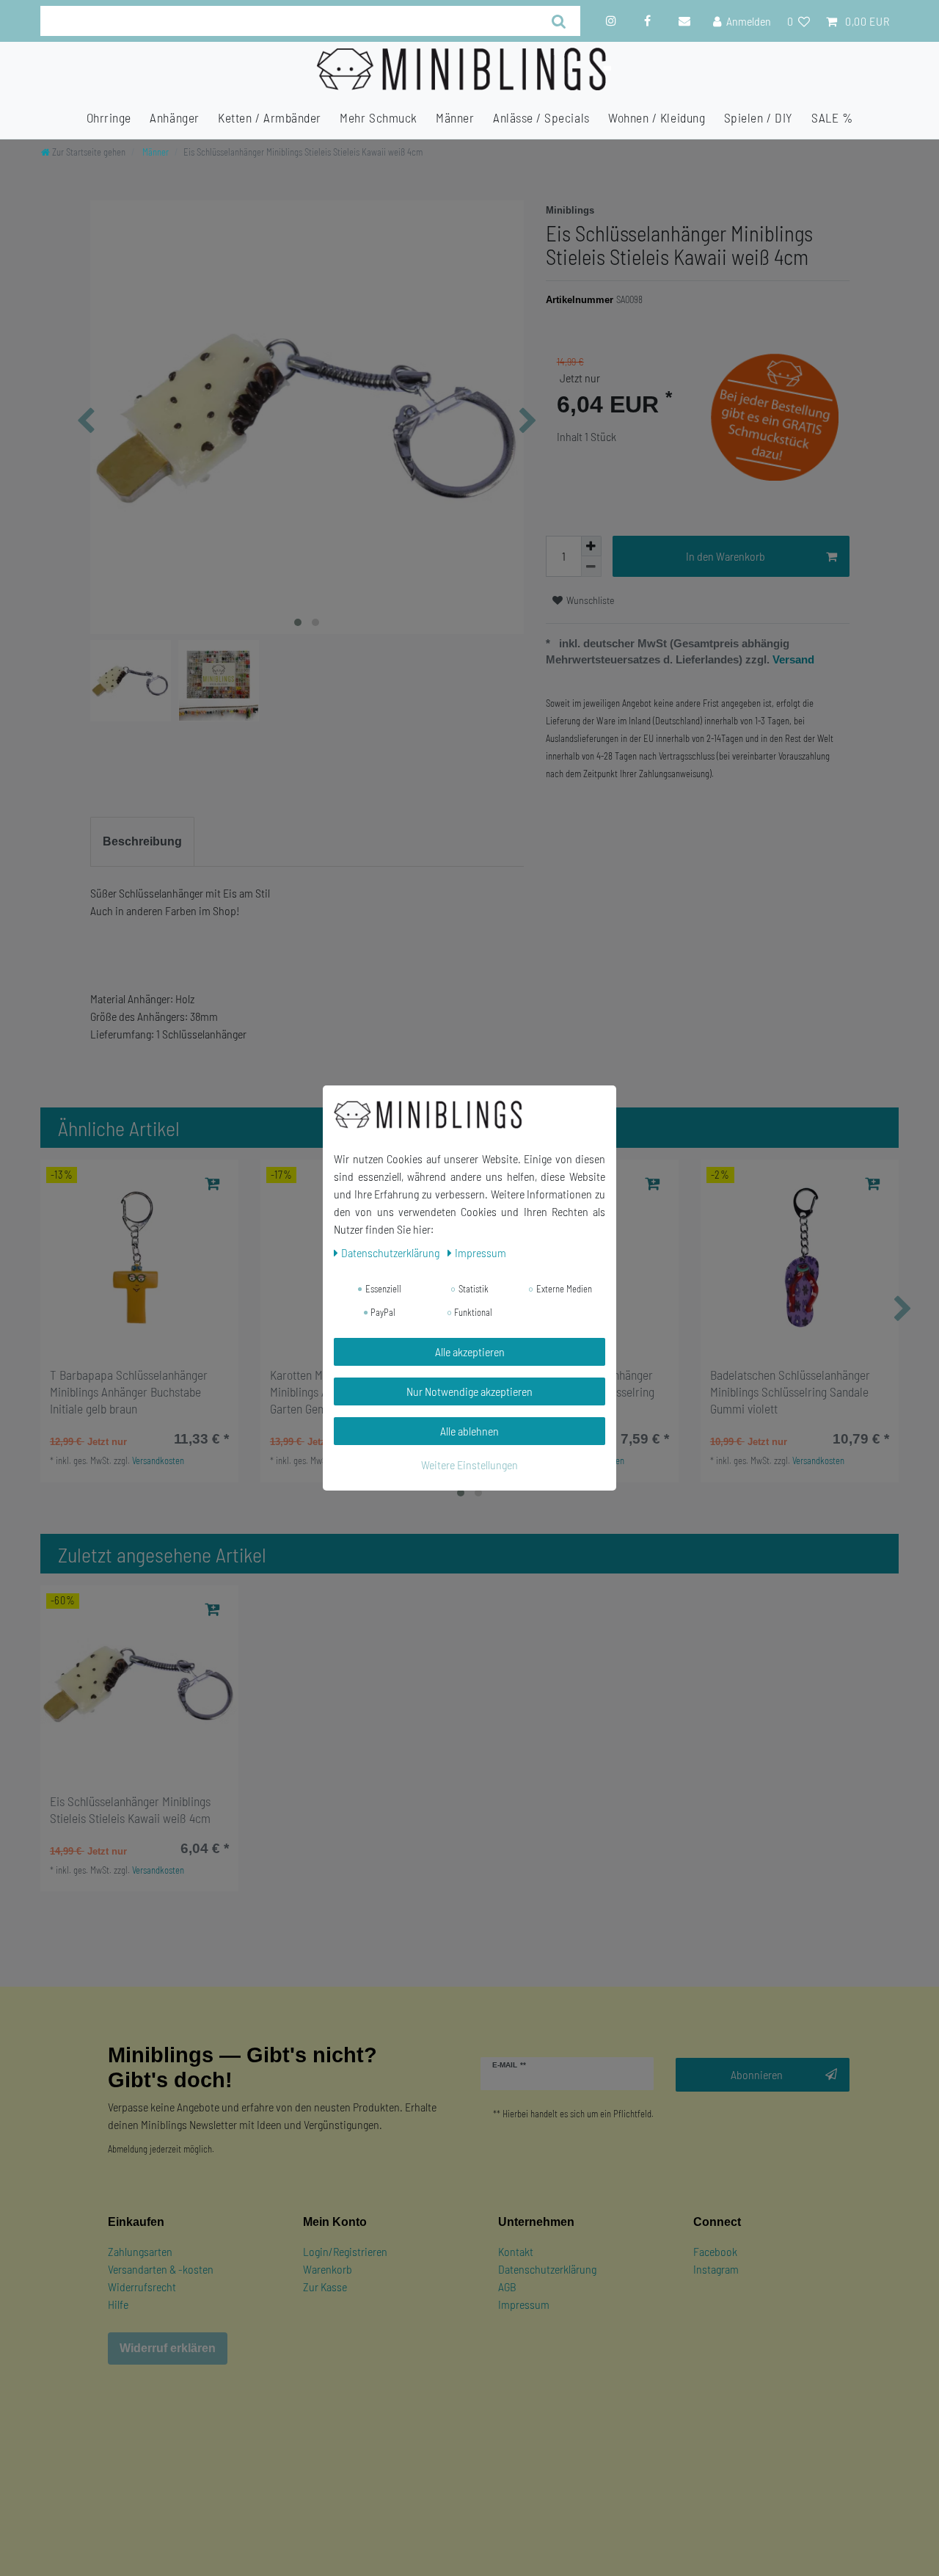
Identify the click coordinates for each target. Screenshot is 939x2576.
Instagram (716, 2269)
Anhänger (174, 117)
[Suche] (559, 21)
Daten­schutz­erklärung (391, 1252)
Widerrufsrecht (142, 2286)
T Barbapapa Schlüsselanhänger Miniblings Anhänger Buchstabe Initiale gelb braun (129, 1391)
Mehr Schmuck (378, 117)
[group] (139, 1259)
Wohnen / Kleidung (657, 117)
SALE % (832, 117)
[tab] (142, 842)
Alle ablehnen (469, 1431)
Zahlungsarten (140, 2251)
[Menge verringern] (591, 567)
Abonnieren (757, 2074)
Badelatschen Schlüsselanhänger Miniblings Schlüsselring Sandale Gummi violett (790, 1391)
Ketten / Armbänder (270, 117)
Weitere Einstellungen (469, 1465)
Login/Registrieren (345, 2251)
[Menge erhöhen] (591, 546)
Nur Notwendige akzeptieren (469, 1391)
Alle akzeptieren (470, 1351)
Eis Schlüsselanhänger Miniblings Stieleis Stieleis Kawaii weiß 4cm (130, 1809)
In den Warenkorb (726, 556)
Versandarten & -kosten (161, 2269)
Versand (792, 659)
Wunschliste (589, 600)
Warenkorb (328, 2269)
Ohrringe (109, 117)
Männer (455, 117)
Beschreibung (142, 841)
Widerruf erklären (168, 2348)
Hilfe (118, 2304)
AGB (507, 2286)
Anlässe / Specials (541, 117)
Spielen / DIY (759, 117)
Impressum (524, 2304)
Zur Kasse (325, 2286)
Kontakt (516, 2251)
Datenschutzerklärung (547, 2269)
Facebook (715, 2251)
